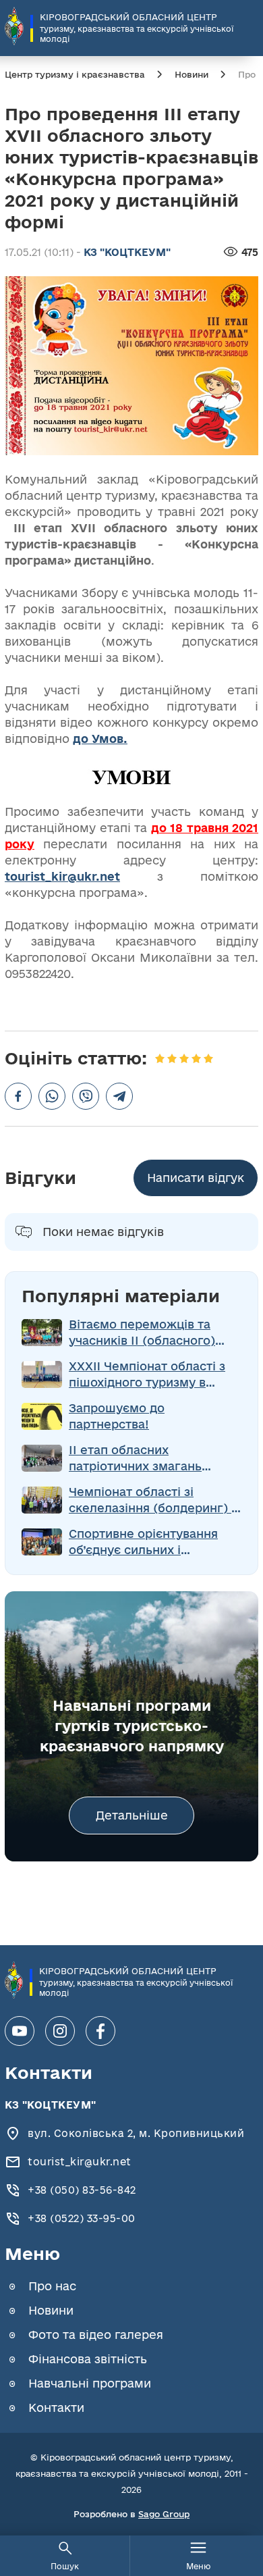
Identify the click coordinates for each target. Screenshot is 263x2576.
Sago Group (164, 2514)
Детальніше (132, 1815)
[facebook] (100, 2031)
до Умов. (100, 739)
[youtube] (20, 2031)
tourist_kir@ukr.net (62, 876)
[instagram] (60, 2031)
